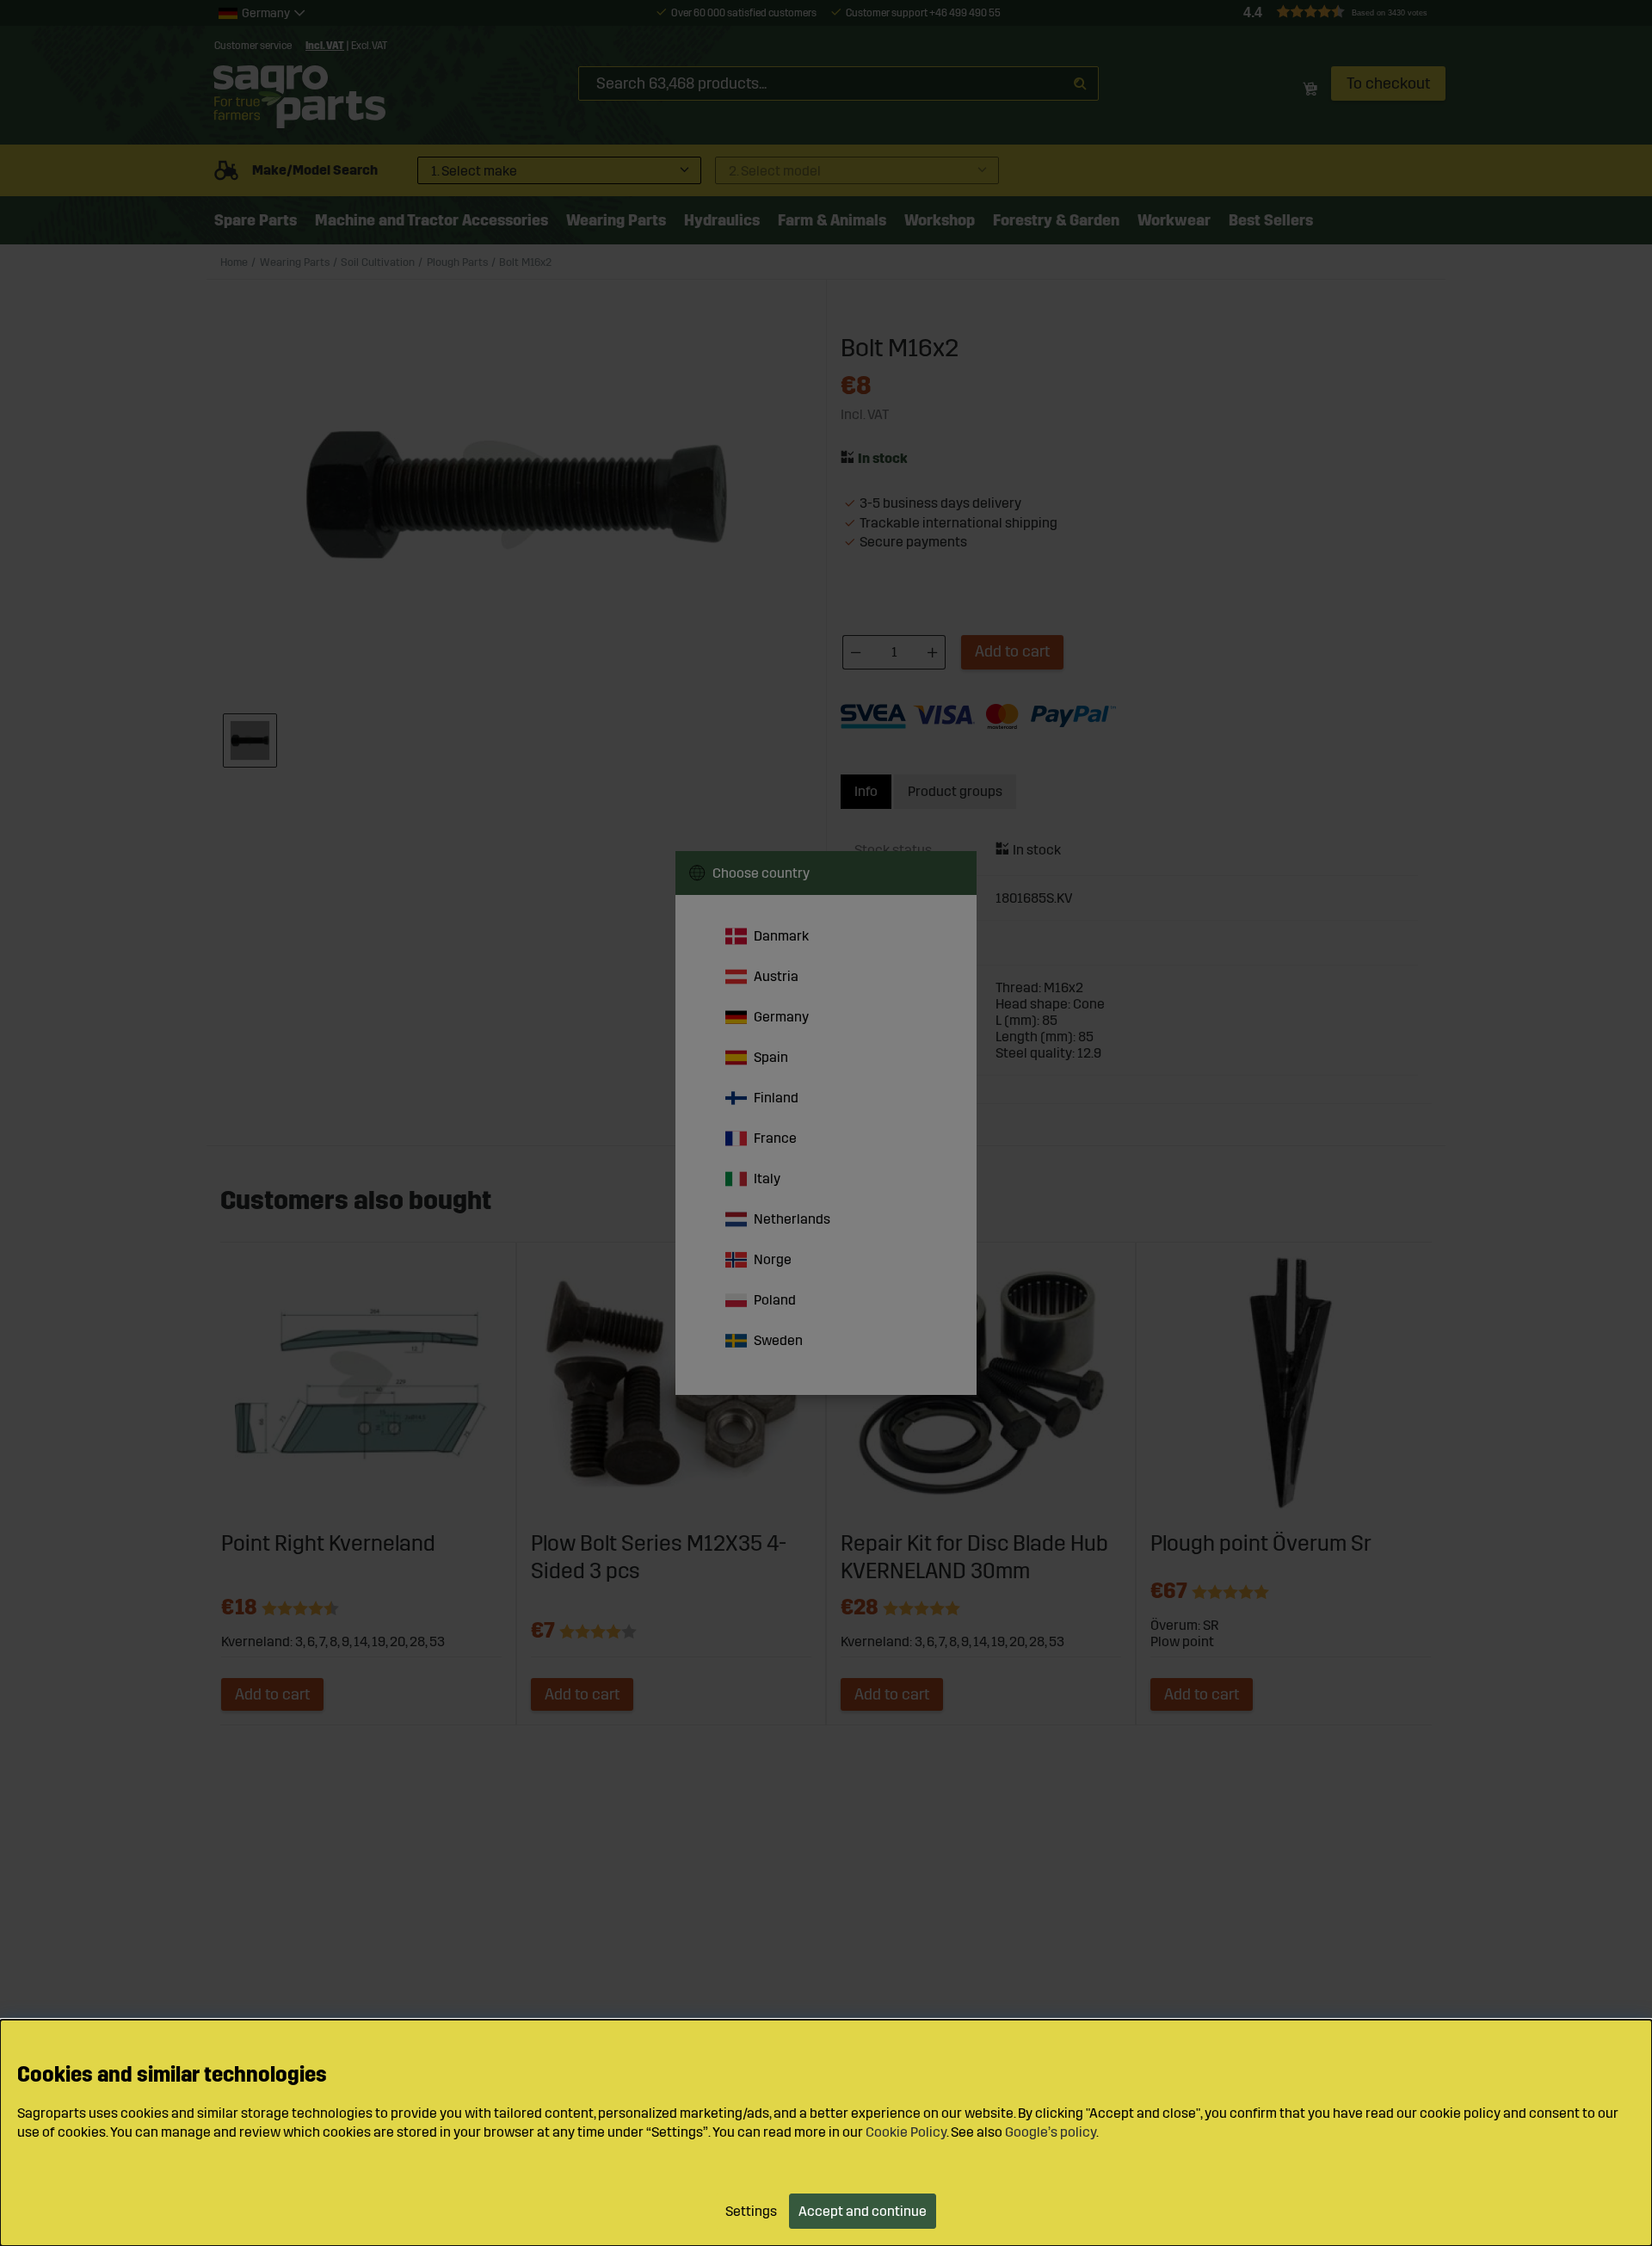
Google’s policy (1051, 2132)
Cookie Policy (906, 2132)
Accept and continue (863, 2211)
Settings (751, 2211)
